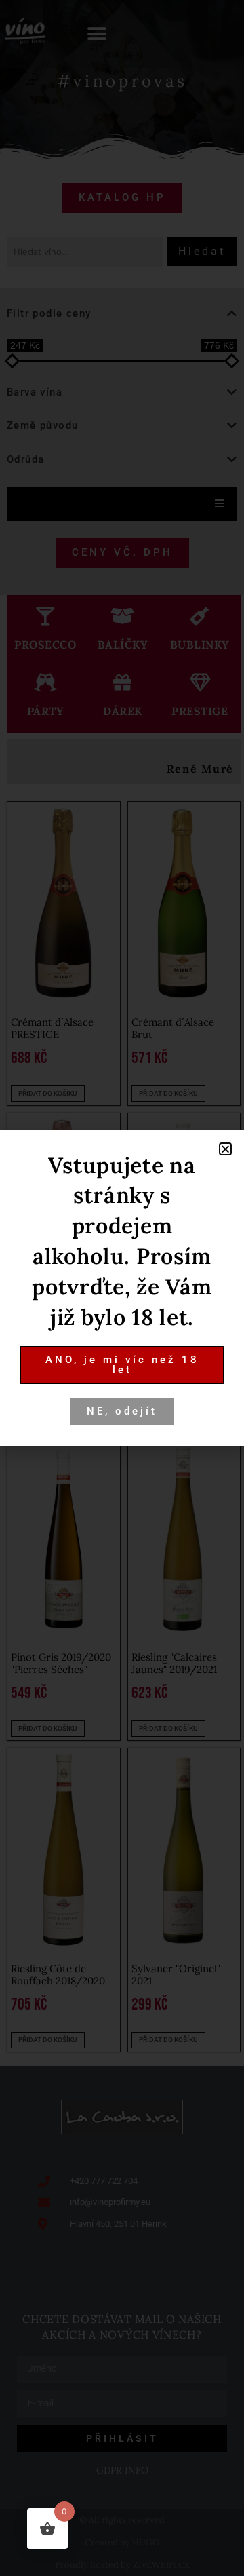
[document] (122, 1288)
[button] (225, 1149)
